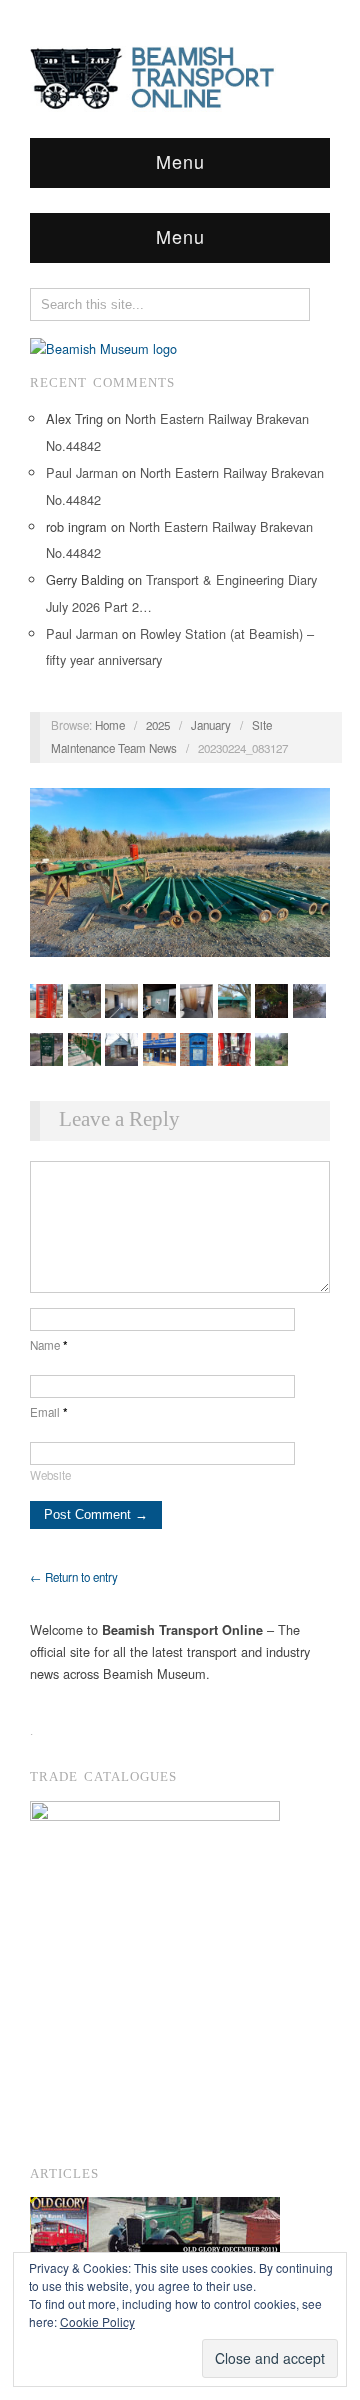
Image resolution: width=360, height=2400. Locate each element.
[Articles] (155, 2230)
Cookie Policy (97, 2321)
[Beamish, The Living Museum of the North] (103, 346)
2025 (158, 725)
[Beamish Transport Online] (180, 73)
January (211, 725)
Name (49, 1345)
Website (50, 1475)
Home (110, 725)
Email (49, 1412)
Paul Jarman (82, 472)
